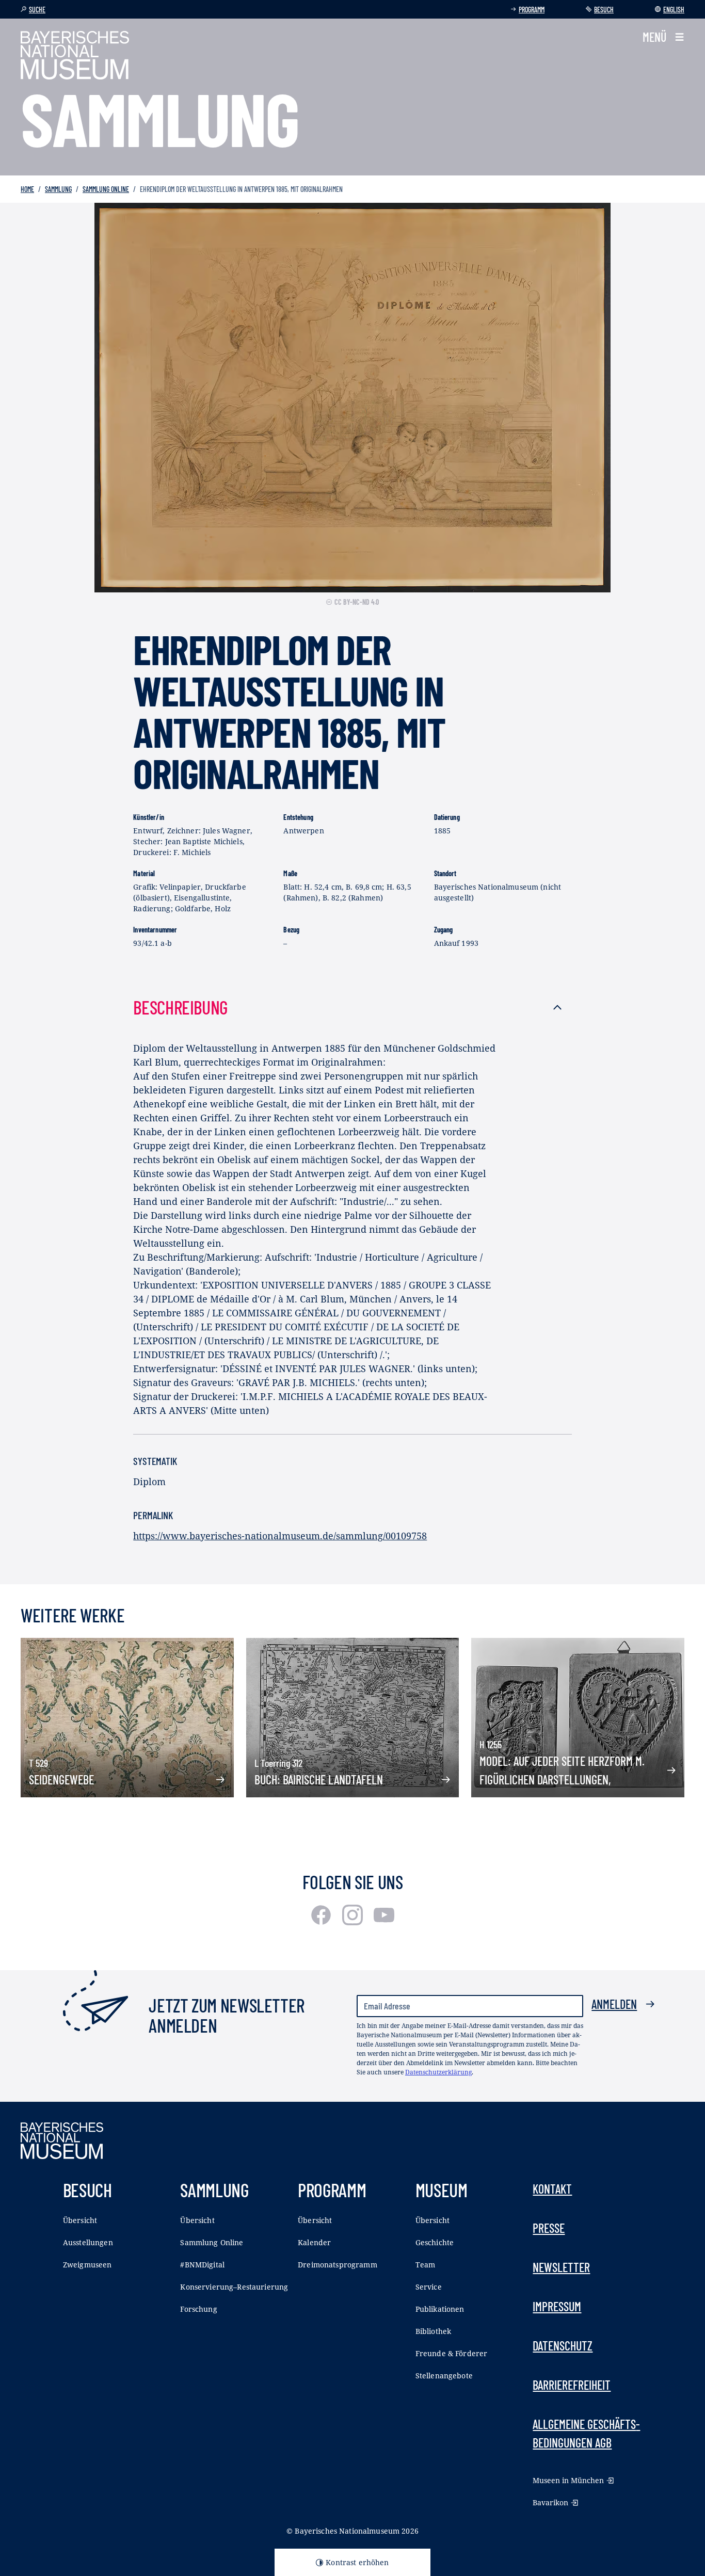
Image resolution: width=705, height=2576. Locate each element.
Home (27, 189)
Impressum (557, 2306)
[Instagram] (354, 1922)
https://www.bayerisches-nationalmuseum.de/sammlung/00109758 (280, 1536)
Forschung (198, 2309)
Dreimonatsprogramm (338, 2265)
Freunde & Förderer (452, 2353)
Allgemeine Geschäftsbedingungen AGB (586, 2433)
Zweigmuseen (87, 2265)
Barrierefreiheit (572, 2385)
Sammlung (58, 189)
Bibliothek (433, 2331)
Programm (532, 10)
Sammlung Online (106, 189)
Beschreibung (180, 1007)
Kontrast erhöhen (357, 2562)
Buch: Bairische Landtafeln (319, 1780)
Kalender (314, 2242)
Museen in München (568, 2480)
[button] (663, 37)
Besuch (604, 10)
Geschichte (435, 2242)
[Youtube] (384, 1922)
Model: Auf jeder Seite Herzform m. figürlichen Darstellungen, (562, 1770)
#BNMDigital (202, 2265)
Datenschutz (563, 2346)
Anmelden (614, 2004)
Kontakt (552, 2189)
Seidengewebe (61, 1780)
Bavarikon (550, 2502)
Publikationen (440, 2309)
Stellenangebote (444, 2376)
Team (426, 2265)
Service (429, 2287)
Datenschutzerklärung (438, 2072)
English (674, 10)
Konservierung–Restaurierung (234, 2287)
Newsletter (561, 2267)
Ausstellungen (88, 2242)
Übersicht (80, 2220)
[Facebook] (322, 1922)
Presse (549, 2228)
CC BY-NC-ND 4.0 (357, 602)
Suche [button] (37, 10)
